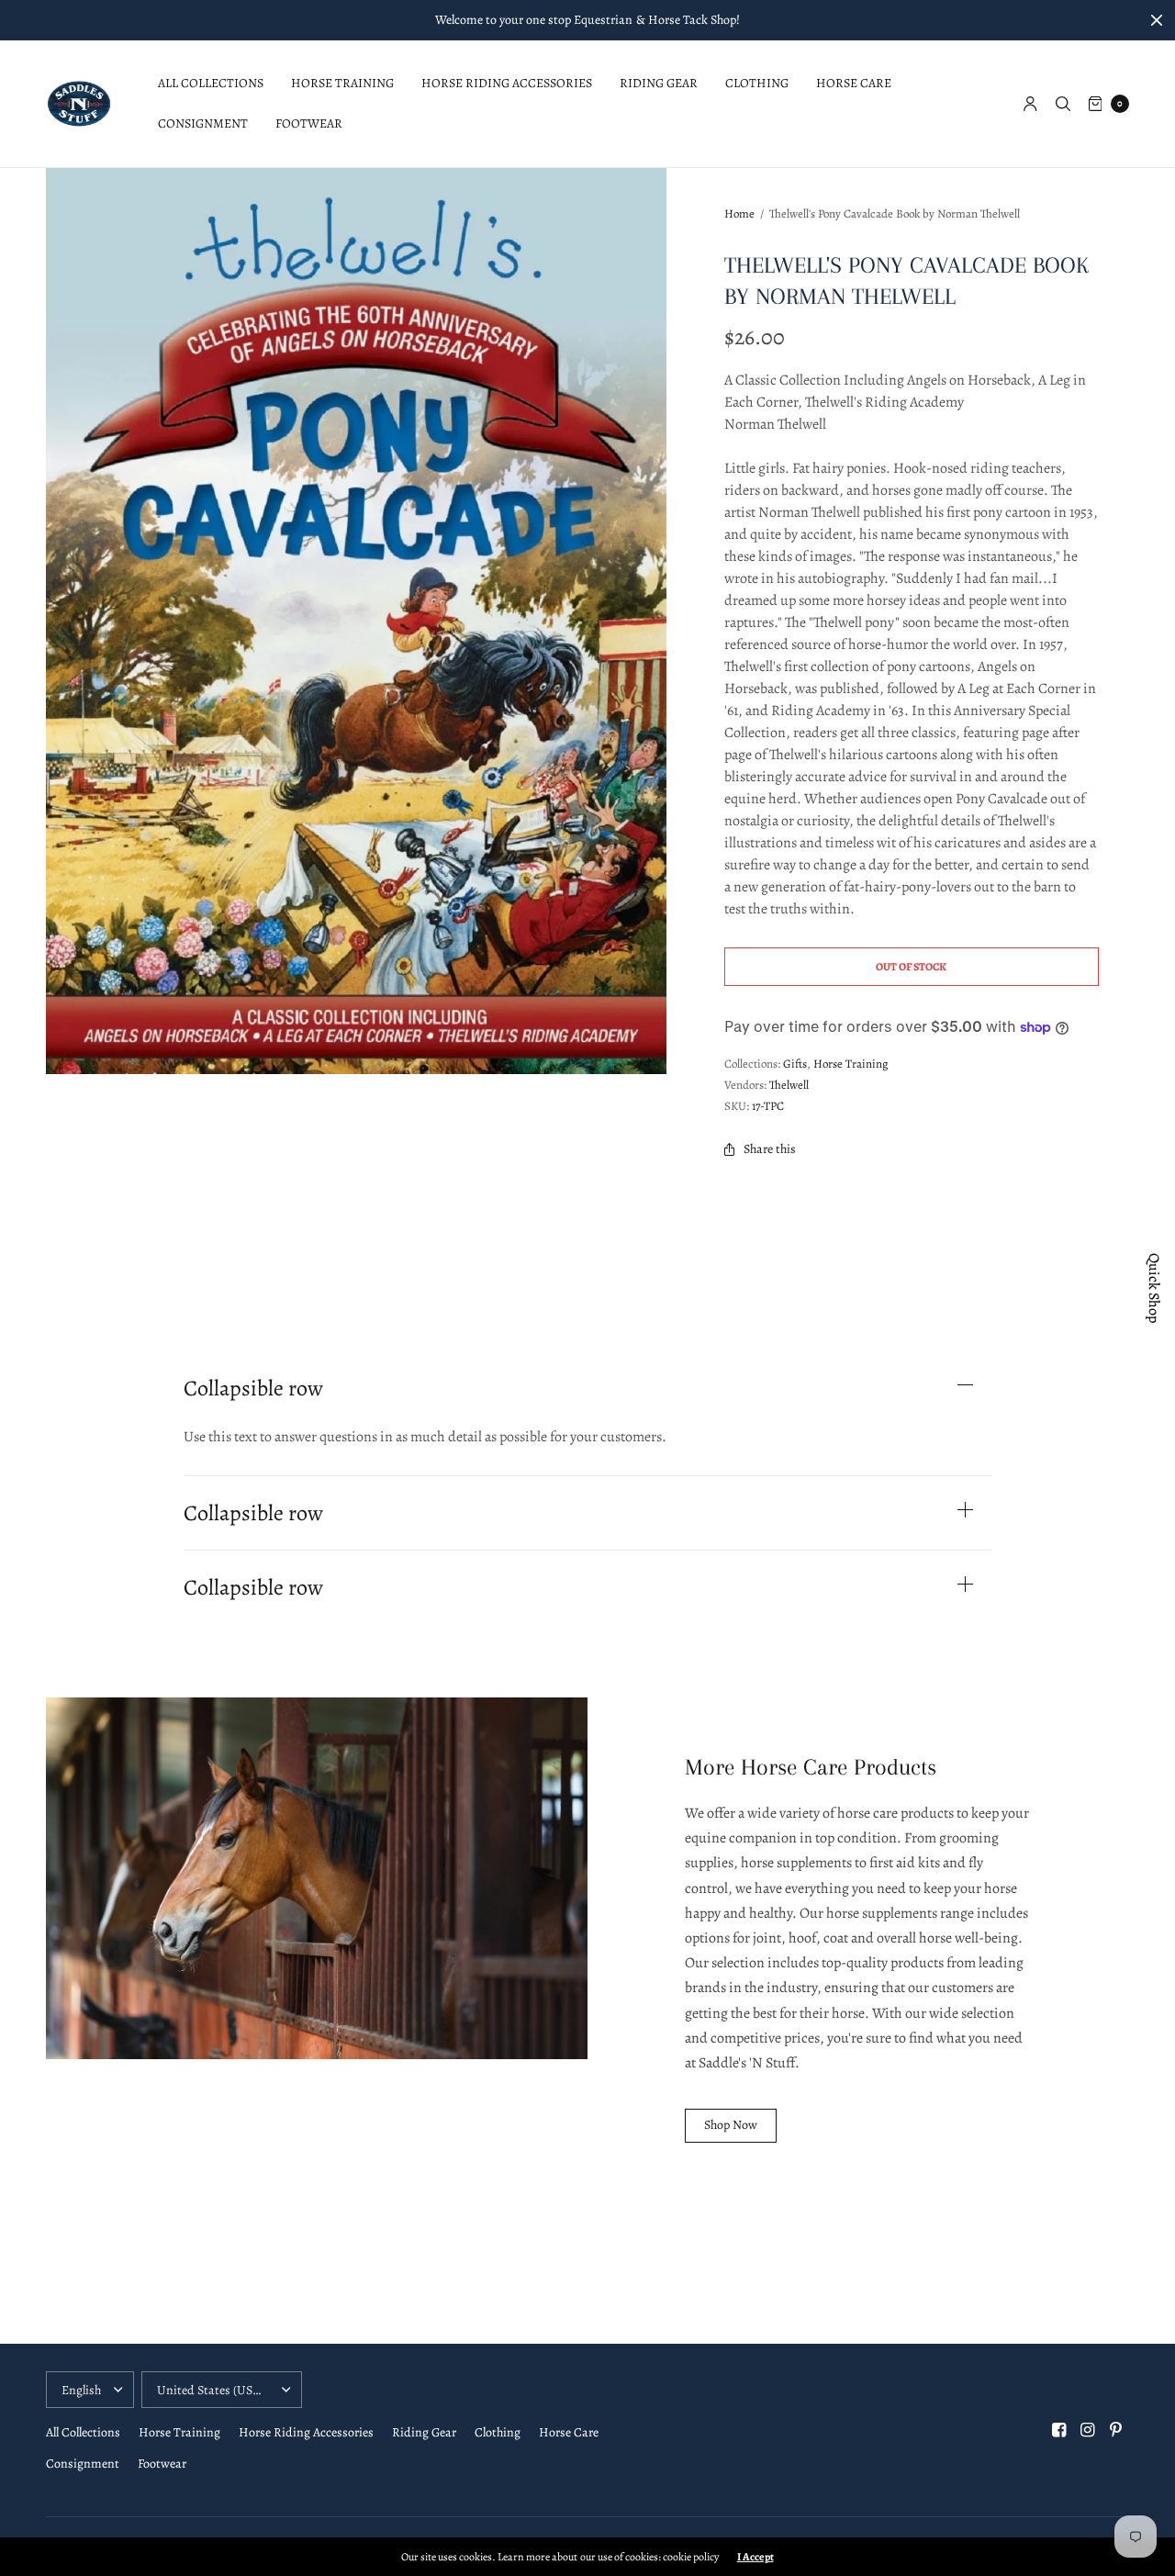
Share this (770, 1149)
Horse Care (854, 83)
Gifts (795, 1064)
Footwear (309, 123)
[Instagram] (1088, 2430)
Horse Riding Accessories (507, 83)
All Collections (211, 83)
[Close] (1157, 20)
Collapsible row (253, 1388)
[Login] (1030, 104)
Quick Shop (1154, 1288)
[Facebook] (1059, 2430)
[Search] (1063, 104)
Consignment (203, 123)
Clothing (757, 83)
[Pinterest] (1116, 2430)
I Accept (755, 2557)
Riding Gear (659, 83)
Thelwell (789, 1085)
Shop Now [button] (731, 2125)
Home (739, 213)
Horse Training (342, 83)
